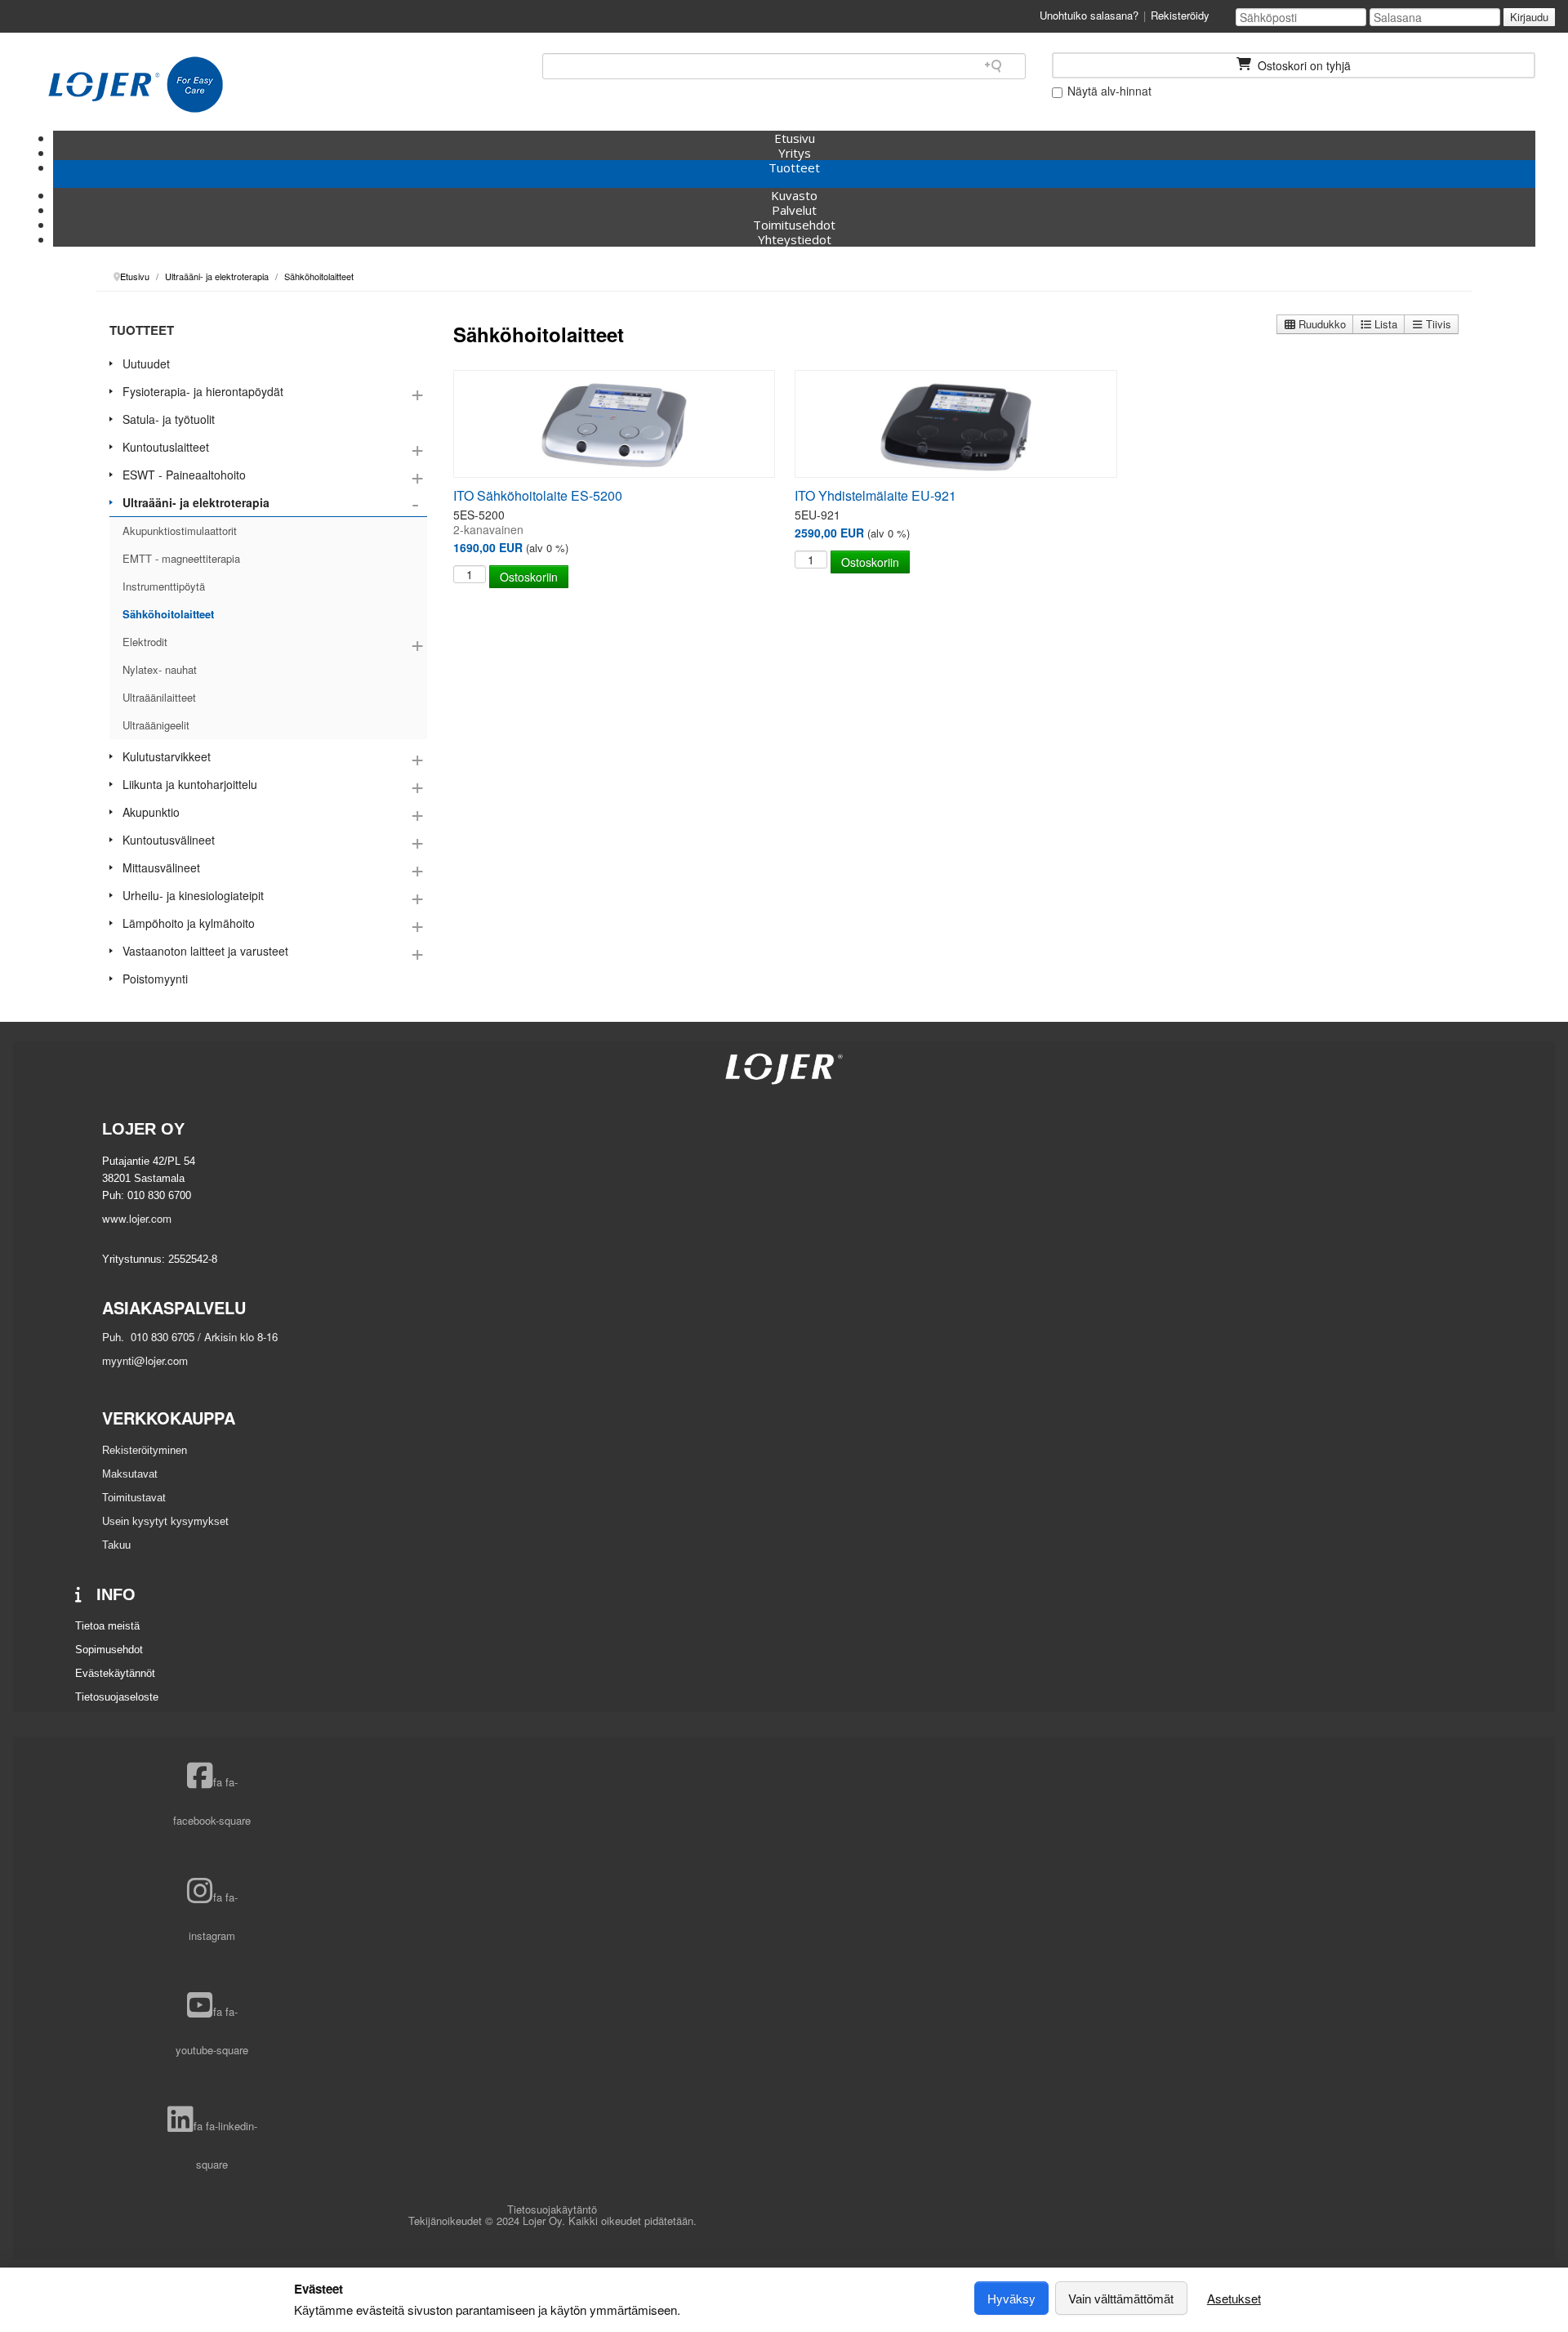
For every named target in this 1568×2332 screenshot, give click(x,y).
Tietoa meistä (107, 1626)
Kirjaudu (1529, 17)
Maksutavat (130, 1474)
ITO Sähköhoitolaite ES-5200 (538, 495)
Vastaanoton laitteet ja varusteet (205, 951)
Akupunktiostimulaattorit (180, 531)
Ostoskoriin (529, 577)
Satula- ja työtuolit (169, 419)
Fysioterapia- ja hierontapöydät (203, 391)
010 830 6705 (161, 1337)
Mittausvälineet (161, 867)
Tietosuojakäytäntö (552, 2209)
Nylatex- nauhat (160, 669)
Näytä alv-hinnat (1108, 91)
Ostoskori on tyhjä (1303, 65)
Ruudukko (1321, 324)
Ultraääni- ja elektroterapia (196, 502)
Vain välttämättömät (1121, 2298)
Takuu (116, 1545)
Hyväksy (1011, 2298)
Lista (1384, 324)
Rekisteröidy (1180, 15)
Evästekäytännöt (115, 1673)
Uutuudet (146, 363)
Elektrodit (145, 642)
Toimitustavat (134, 1498)
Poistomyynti (155, 979)
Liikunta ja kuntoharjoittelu (190, 784)
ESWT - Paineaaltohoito (184, 475)
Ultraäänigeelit (156, 725)
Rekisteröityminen (145, 1450)
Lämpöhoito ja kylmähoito (189, 923)
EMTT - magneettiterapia (181, 558)
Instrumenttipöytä (164, 586)
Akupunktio (151, 812)
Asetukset (1234, 2298)
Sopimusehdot (109, 1650)
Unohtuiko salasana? (1089, 15)
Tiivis (1437, 324)
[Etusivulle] (136, 85)
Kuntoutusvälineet (169, 840)
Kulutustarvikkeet (167, 756)
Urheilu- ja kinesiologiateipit (193, 895)
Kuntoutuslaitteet (166, 447)
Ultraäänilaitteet (159, 697)
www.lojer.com (137, 1218)
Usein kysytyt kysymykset (165, 1521)
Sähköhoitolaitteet (168, 614)
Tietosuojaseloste (117, 1697)
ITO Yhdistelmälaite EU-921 (875, 495)
